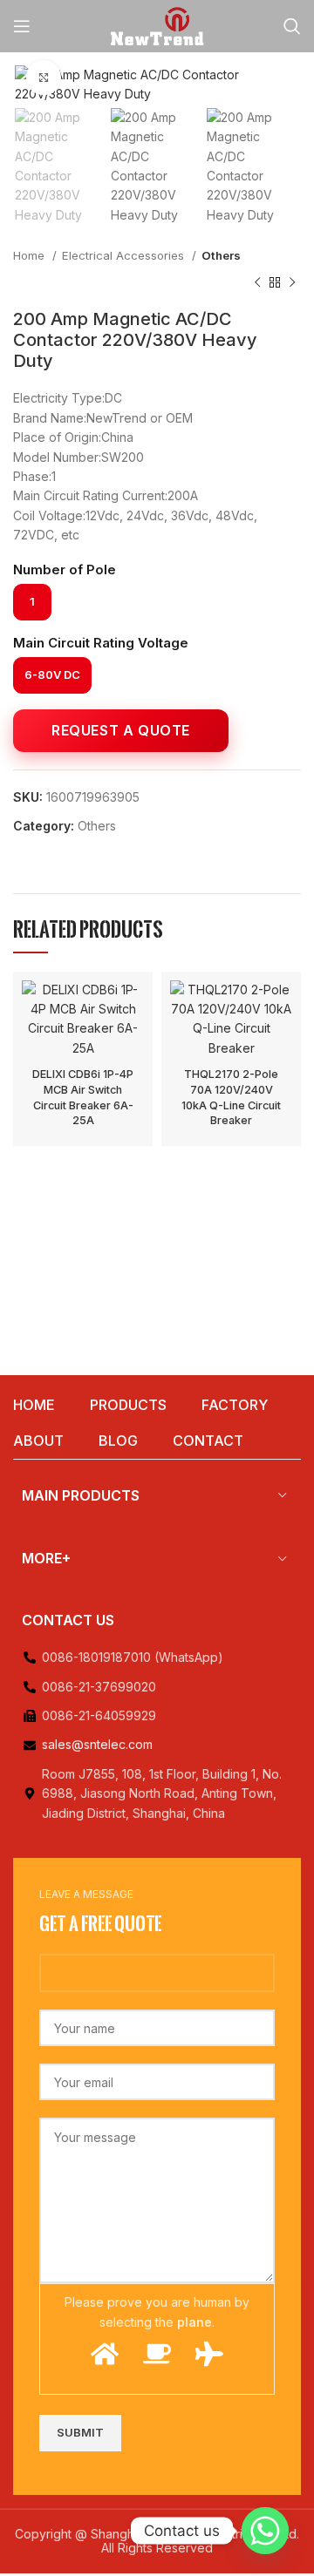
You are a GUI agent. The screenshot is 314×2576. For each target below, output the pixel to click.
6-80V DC (52, 675)
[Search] (292, 26)
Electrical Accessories (125, 255)
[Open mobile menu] (22, 26)
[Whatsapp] (265, 2531)
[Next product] (292, 282)
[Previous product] (257, 282)
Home (31, 255)
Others (221, 255)
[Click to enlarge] (44, 78)
